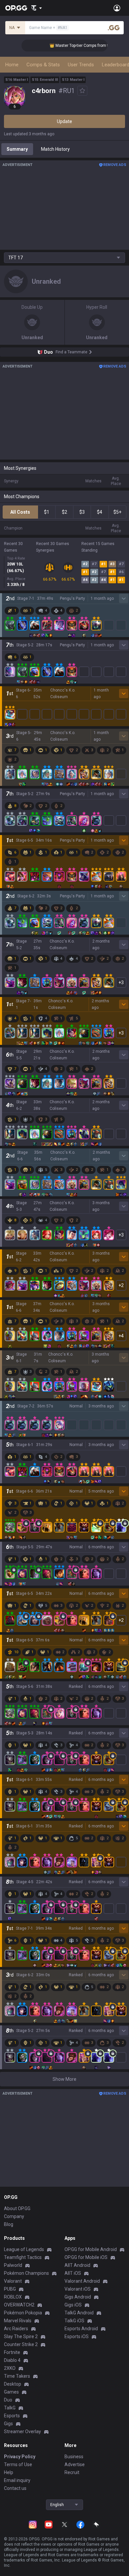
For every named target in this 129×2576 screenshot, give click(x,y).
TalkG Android (79, 2313)
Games (11, 2392)
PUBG (10, 2289)
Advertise (75, 2464)
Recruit (72, 2472)
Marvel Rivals (18, 2321)
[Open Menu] (117, 8)
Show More (64, 2079)
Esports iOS (77, 2336)
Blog (9, 2224)
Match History (55, 149)
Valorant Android (82, 2281)
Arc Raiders (16, 2329)
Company (14, 2216)
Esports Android (81, 2329)
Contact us (15, 2488)
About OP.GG (17, 2208)
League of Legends (24, 2249)
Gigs (8, 2424)
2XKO (10, 2368)
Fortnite (12, 2352)
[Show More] (37, 8)
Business (74, 2457)
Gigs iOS (73, 2305)
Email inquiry (17, 2480)
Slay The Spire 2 (21, 2336)
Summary (17, 149)
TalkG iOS (74, 2321)
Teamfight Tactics (23, 2257)
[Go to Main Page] (16, 8)
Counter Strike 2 (21, 2344)
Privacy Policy (20, 2457)
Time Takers (17, 2376)
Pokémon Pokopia (23, 2313)
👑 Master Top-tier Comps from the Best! (74, 46)
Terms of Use (18, 2464)
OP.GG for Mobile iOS (86, 2257)
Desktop (13, 2384)
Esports (12, 2416)
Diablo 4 (12, 2360)
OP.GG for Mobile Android (91, 2249)
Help (9, 2472)
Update (64, 121)
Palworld (13, 2265)
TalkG (10, 2408)
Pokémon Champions (26, 2273)
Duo (8, 2400)
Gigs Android (78, 2297)
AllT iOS (73, 2273)
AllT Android (77, 2265)
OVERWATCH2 (19, 2305)
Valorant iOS (78, 2289)
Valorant (13, 2281)
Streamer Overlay (22, 2431)
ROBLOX (13, 2297)
